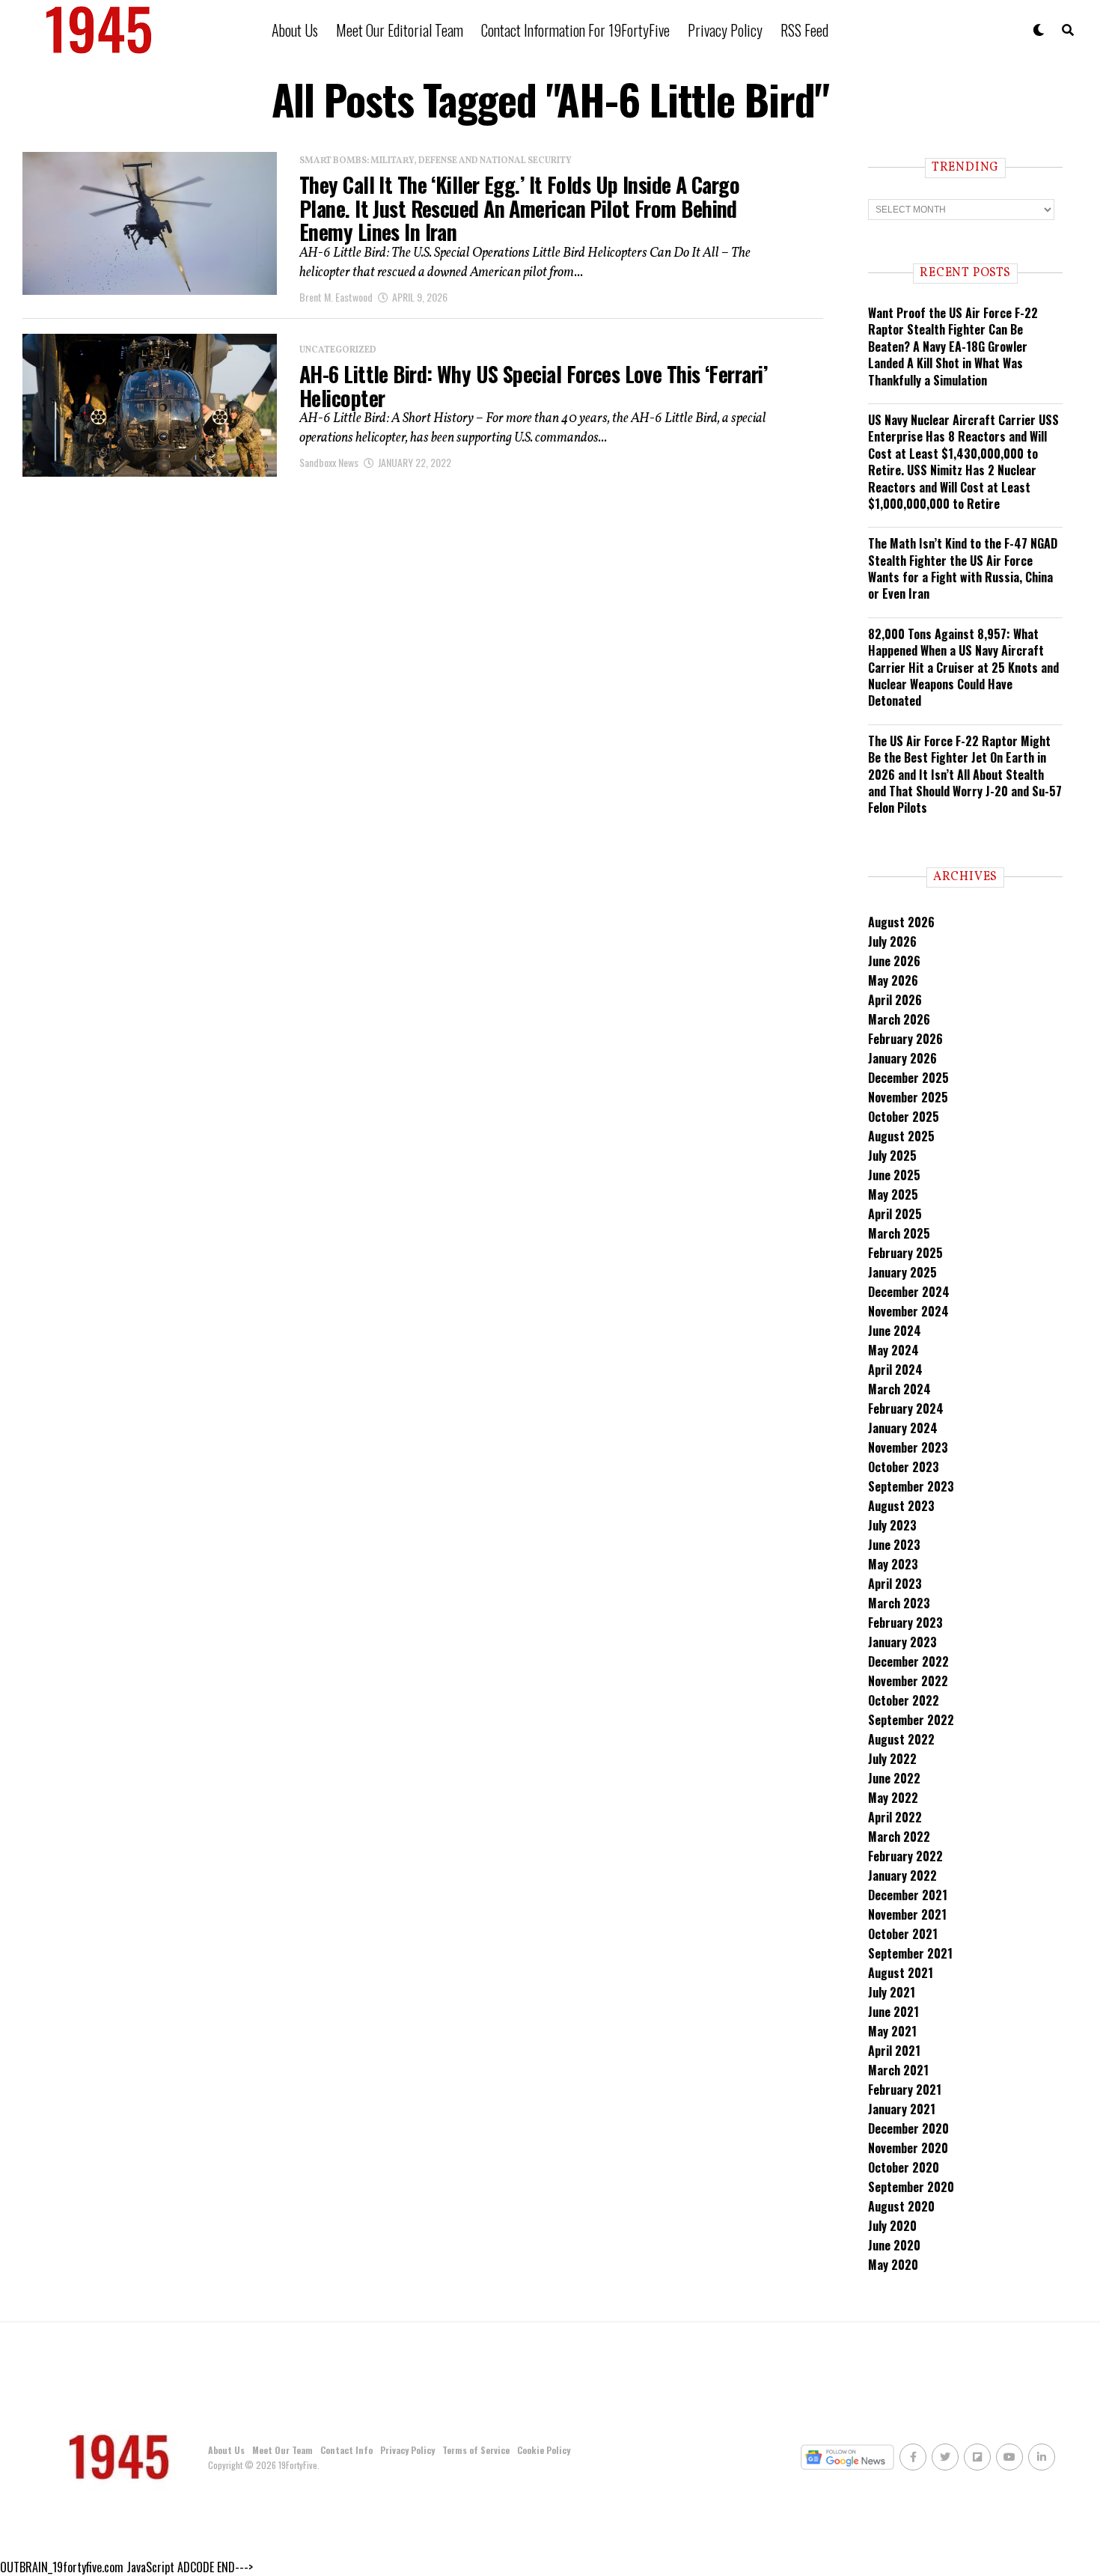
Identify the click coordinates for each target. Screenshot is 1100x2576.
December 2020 (908, 2128)
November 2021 (907, 1914)
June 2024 (895, 1331)
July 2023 (892, 1525)
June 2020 (894, 2245)
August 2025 (901, 1136)
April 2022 (895, 1817)
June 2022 (894, 1778)
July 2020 (892, 2226)
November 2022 (908, 1681)
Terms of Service (476, 2450)
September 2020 (911, 2187)
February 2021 (905, 2090)
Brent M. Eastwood (336, 297)
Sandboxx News (329, 462)
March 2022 (899, 1837)
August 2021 (901, 1973)
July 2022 (892, 1759)
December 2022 (908, 1661)
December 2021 (908, 1895)
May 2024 (893, 1350)
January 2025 (902, 1272)
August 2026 (901, 922)
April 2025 (895, 1214)
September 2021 (910, 1953)
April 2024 (895, 1370)
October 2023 (904, 1467)
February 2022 (905, 1856)
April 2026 (895, 1000)
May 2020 (893, 2265)
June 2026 (894, 961)
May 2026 (893, 980)
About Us (295, 30)
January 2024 (903, 1428)
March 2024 (899, 1389)
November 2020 (908, 2148)
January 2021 (902, 2109)
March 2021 (898, 2070)
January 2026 (902, 1058)
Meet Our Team (282, 2450)
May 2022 (893, 1798)
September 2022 (911, 1720)
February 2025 (905, 1253)
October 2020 (904, 2167)
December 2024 (909, 1292)
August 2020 (901, 2206)
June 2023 (894, 1545)
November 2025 (908, 1097)
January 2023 (902, 1642)
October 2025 (904, 1117)
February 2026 (905, 1039)
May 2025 (893, 1194)
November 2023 (908, 1447)
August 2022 (901, 1739)
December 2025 (908, 1078)
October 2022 (904, 1700)
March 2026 (899, 1019)
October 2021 (903, 1934)
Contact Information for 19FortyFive (575, 30)
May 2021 (892, 2031)
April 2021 (894, 2051)
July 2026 (892, 941)
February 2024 (906, 1408)
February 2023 (905, 1623)
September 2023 (911, 1486)
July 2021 (892, 1992)
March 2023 (899, 1603)
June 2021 (893, 2012)
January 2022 (902, 1875)
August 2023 (901, 1506)
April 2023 (895, 1584)
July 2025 (892, 1156)
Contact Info (346, 2450)
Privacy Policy (725, 30)
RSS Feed (804, 30)
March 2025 (899, 1233)
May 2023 (893, 1564)
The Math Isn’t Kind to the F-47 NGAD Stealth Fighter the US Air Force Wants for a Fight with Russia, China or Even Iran (963, 568)
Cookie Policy (544, 2450)
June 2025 (894, 1175)
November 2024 (908, 1311)
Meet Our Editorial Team (400, 30)
